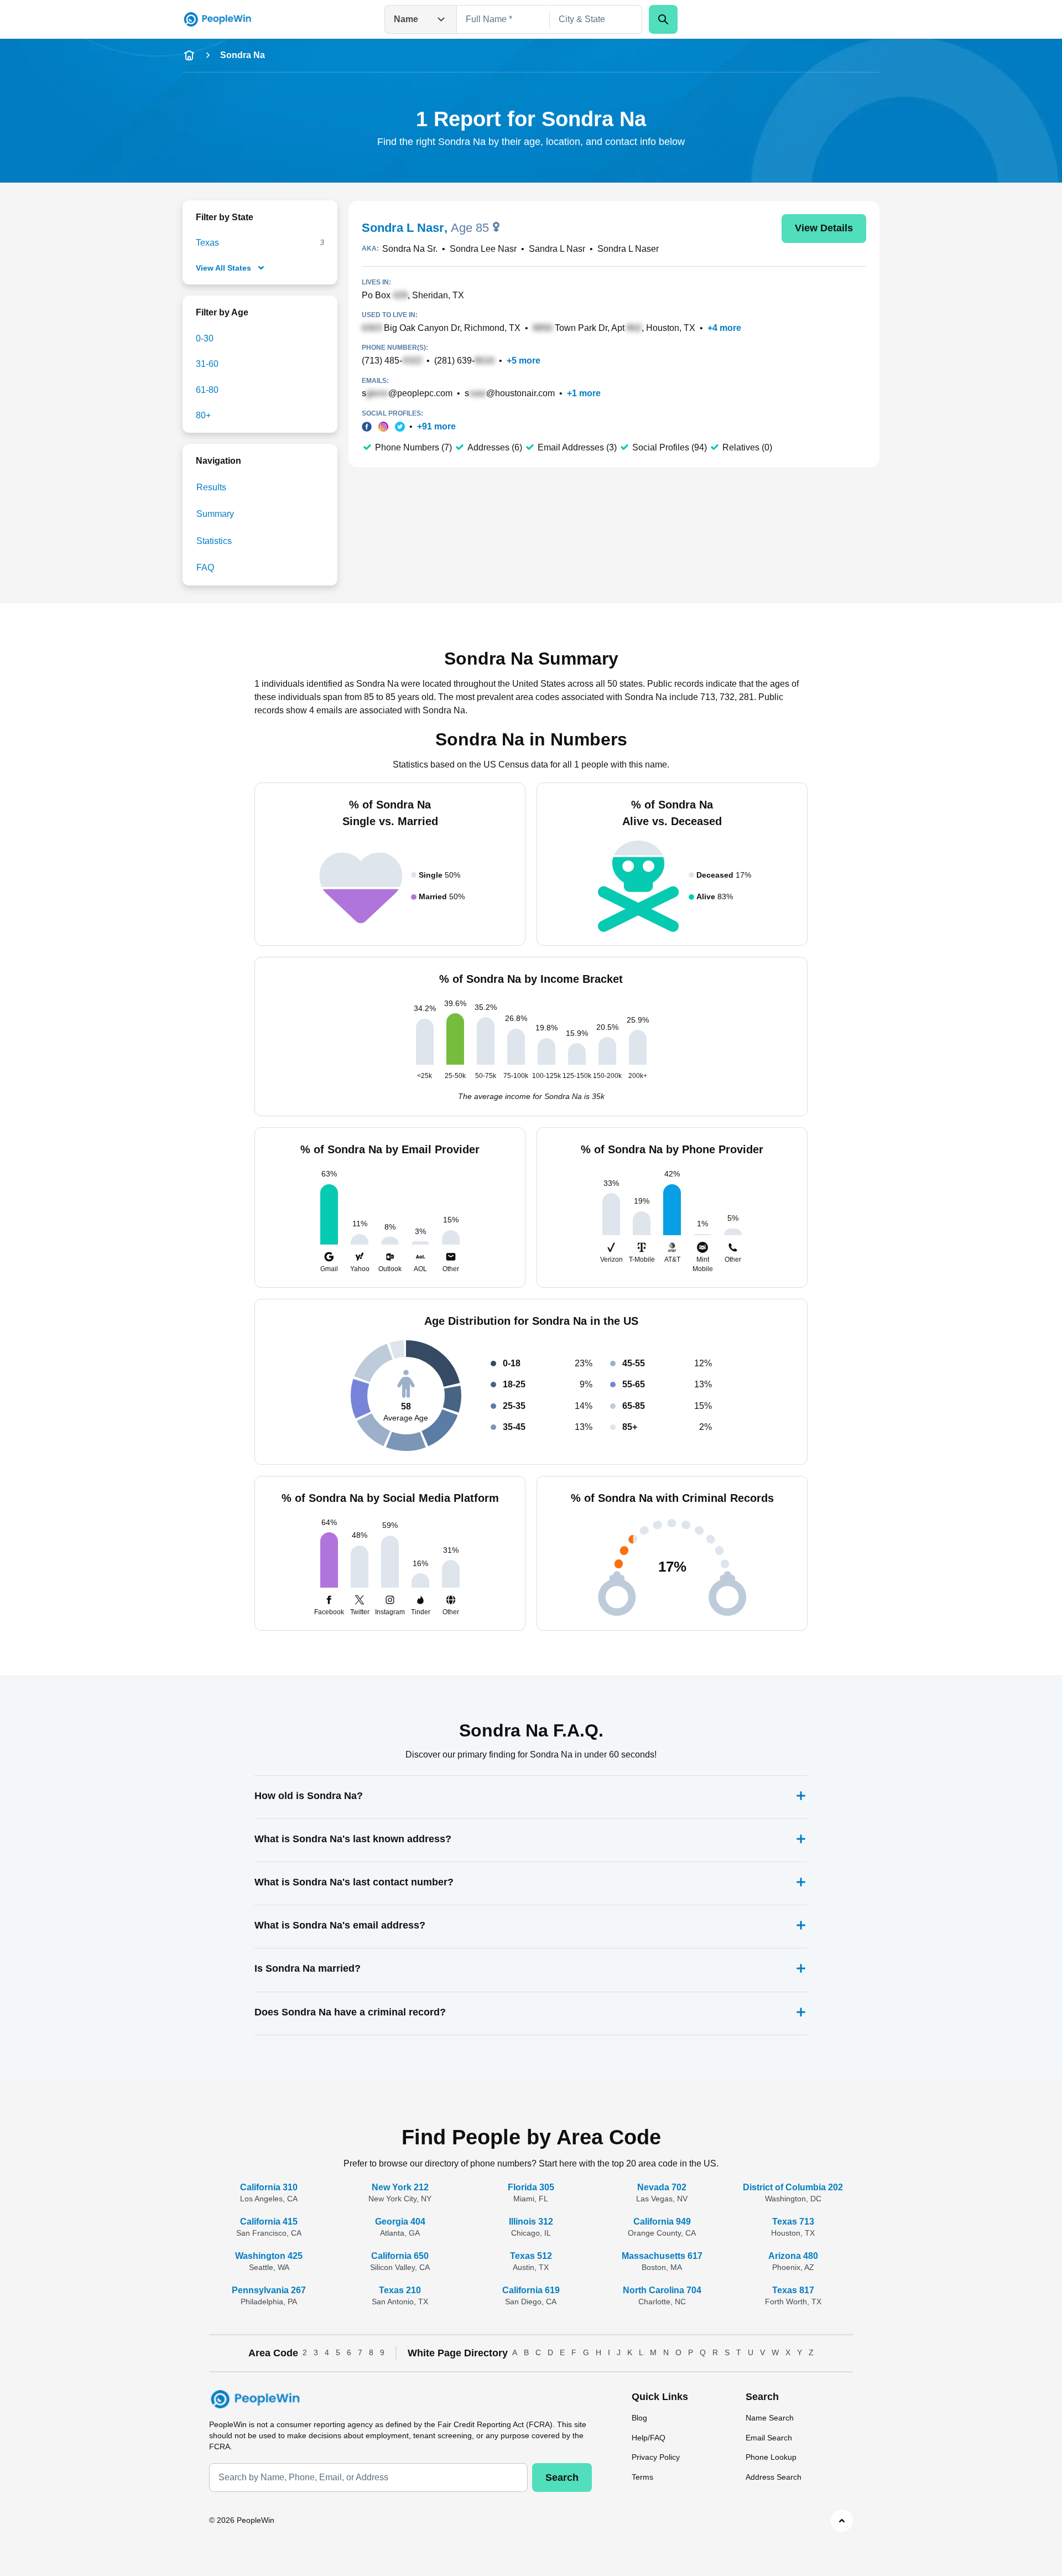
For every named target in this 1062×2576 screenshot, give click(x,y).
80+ (203, 415)
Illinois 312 (531, 2222)
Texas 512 (531, 2256)
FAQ (205, 567)
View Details (824, 228)
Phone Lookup (771, 2457)
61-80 (207, 390)
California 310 (269, 2187)
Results (211, 487)
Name (406, 19)
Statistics (214, 541)
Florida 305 (531, 2187)
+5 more (524, 361)
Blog (639, 2418)
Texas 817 (793, 2290)
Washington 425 (269, 2256)
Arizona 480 (793, 2256)
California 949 (662, 2222)
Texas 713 (793, 2222)
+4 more (724, 328)
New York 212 (400, 2187)
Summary (215, 514)
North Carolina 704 (662, 2290)
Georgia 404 (400, 2222)
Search (562, 2477)
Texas (207, 243)
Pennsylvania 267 (269, 2290)
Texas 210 (400, 2290)
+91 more (436, 426)
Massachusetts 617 (662, 2256)
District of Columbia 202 (793, 2187)
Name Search (770, 2418)
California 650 (400, 2256)
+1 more (584, 393)
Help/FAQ (649, 2438)
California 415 (269, 2222)
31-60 (207, 364)
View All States (223, 268)
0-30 (205, 338)
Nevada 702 (662, 2187)
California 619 (531, 2290)
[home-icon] (189, 55)
